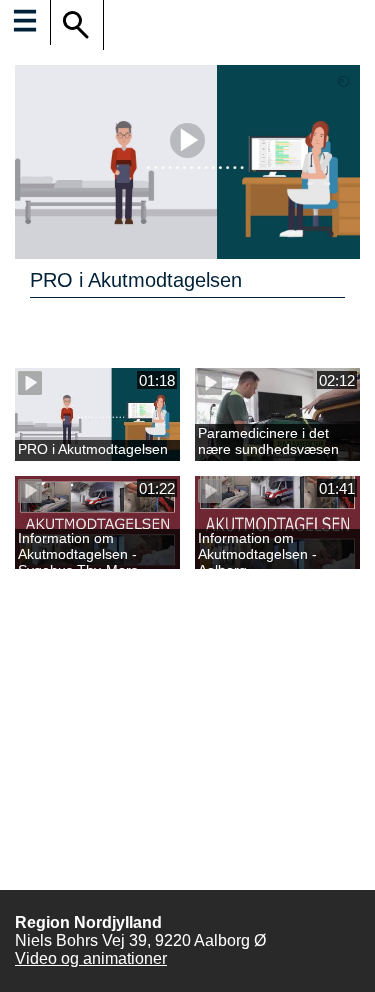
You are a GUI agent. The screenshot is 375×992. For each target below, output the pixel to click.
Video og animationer (91, 958)
